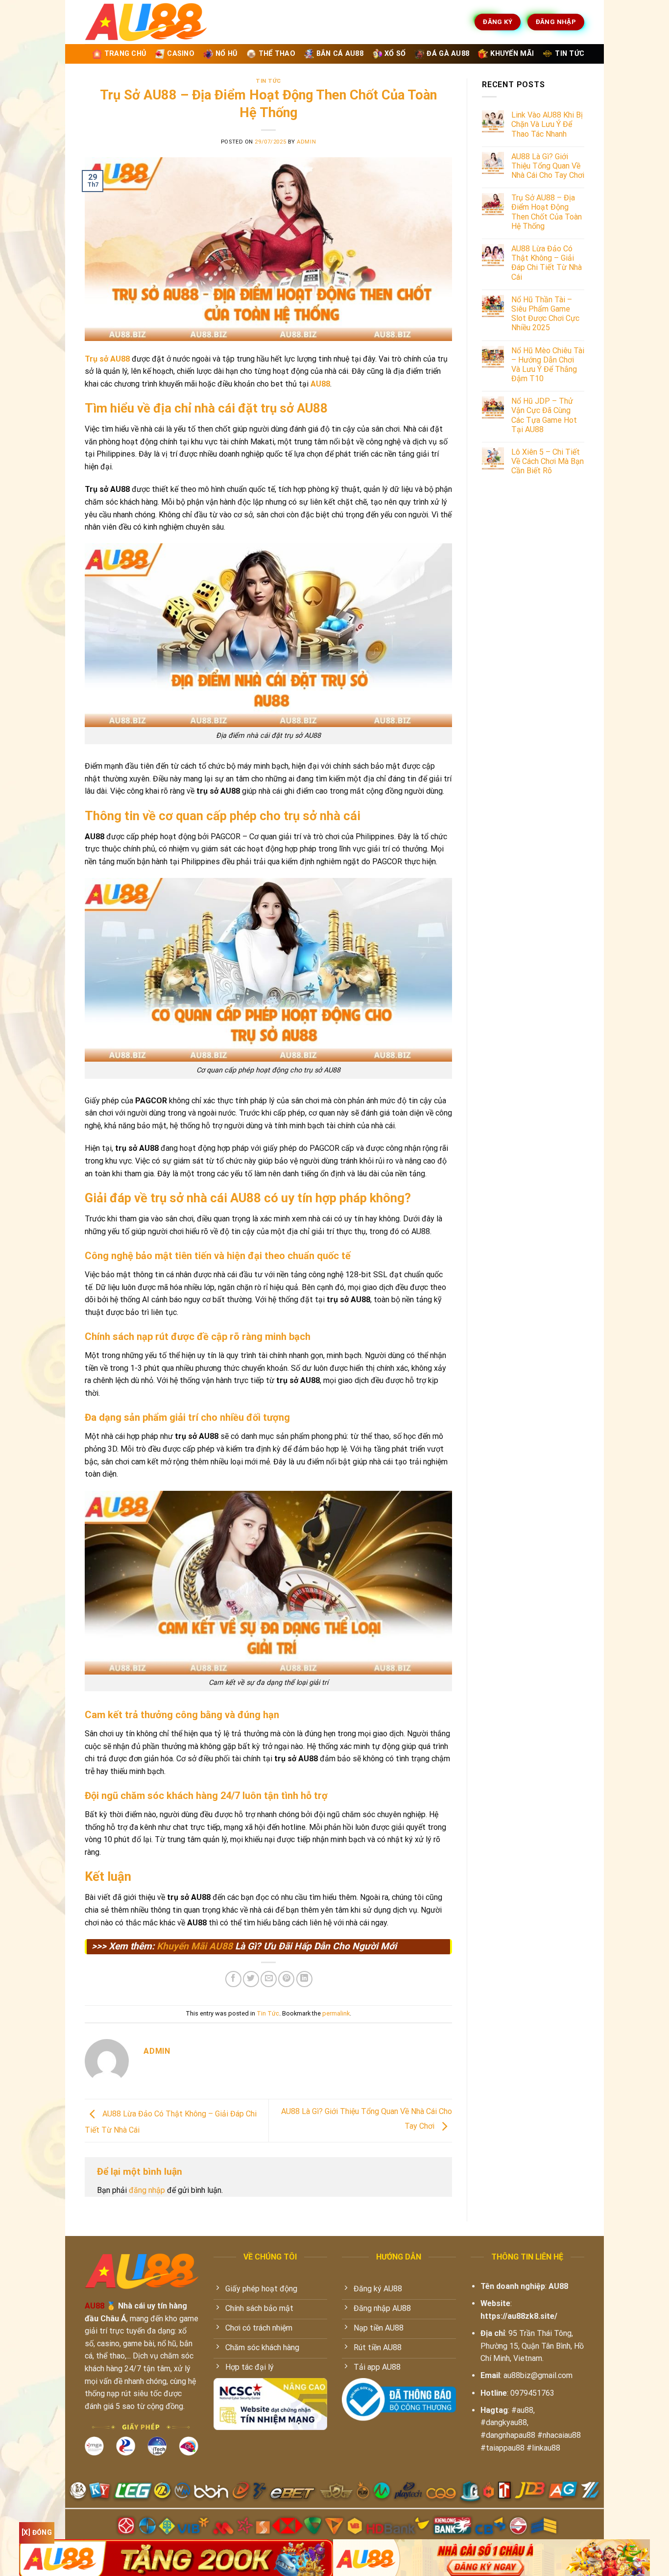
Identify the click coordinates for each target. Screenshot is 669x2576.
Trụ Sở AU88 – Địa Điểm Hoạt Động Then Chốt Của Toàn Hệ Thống (547, 212)
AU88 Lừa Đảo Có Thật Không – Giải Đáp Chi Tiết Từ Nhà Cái (547, 263)
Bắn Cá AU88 (340, 54)
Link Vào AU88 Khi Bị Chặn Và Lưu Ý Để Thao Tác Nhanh (547, 124)
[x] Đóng (37, 2532)
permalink (336, 2013)
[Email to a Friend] (269, 1979)
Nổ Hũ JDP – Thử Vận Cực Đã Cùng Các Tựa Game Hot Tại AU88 (544, 415)
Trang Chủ (125, 54)
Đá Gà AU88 (448, 54)
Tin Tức (570, 54)
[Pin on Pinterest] (286, 1979)
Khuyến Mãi (512, 54)
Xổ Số (395, 54)
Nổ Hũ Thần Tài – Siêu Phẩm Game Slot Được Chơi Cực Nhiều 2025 (545, 314)
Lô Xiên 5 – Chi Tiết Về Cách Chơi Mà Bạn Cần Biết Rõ (548, 461)
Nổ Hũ (226, 54)
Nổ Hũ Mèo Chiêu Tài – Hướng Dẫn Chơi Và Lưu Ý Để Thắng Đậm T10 (548, 365)
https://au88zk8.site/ (519, 2316)
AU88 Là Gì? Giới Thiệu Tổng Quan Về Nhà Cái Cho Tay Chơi (548, 166)
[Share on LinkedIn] (304, 1979)
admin (306, 142)
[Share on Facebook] (233, 1979)
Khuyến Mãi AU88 (195, 1946)
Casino (181, 54)
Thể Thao (277, 54)
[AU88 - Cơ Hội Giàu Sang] (164, 22)
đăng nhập (147, 2190)
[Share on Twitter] (251, 1979)
